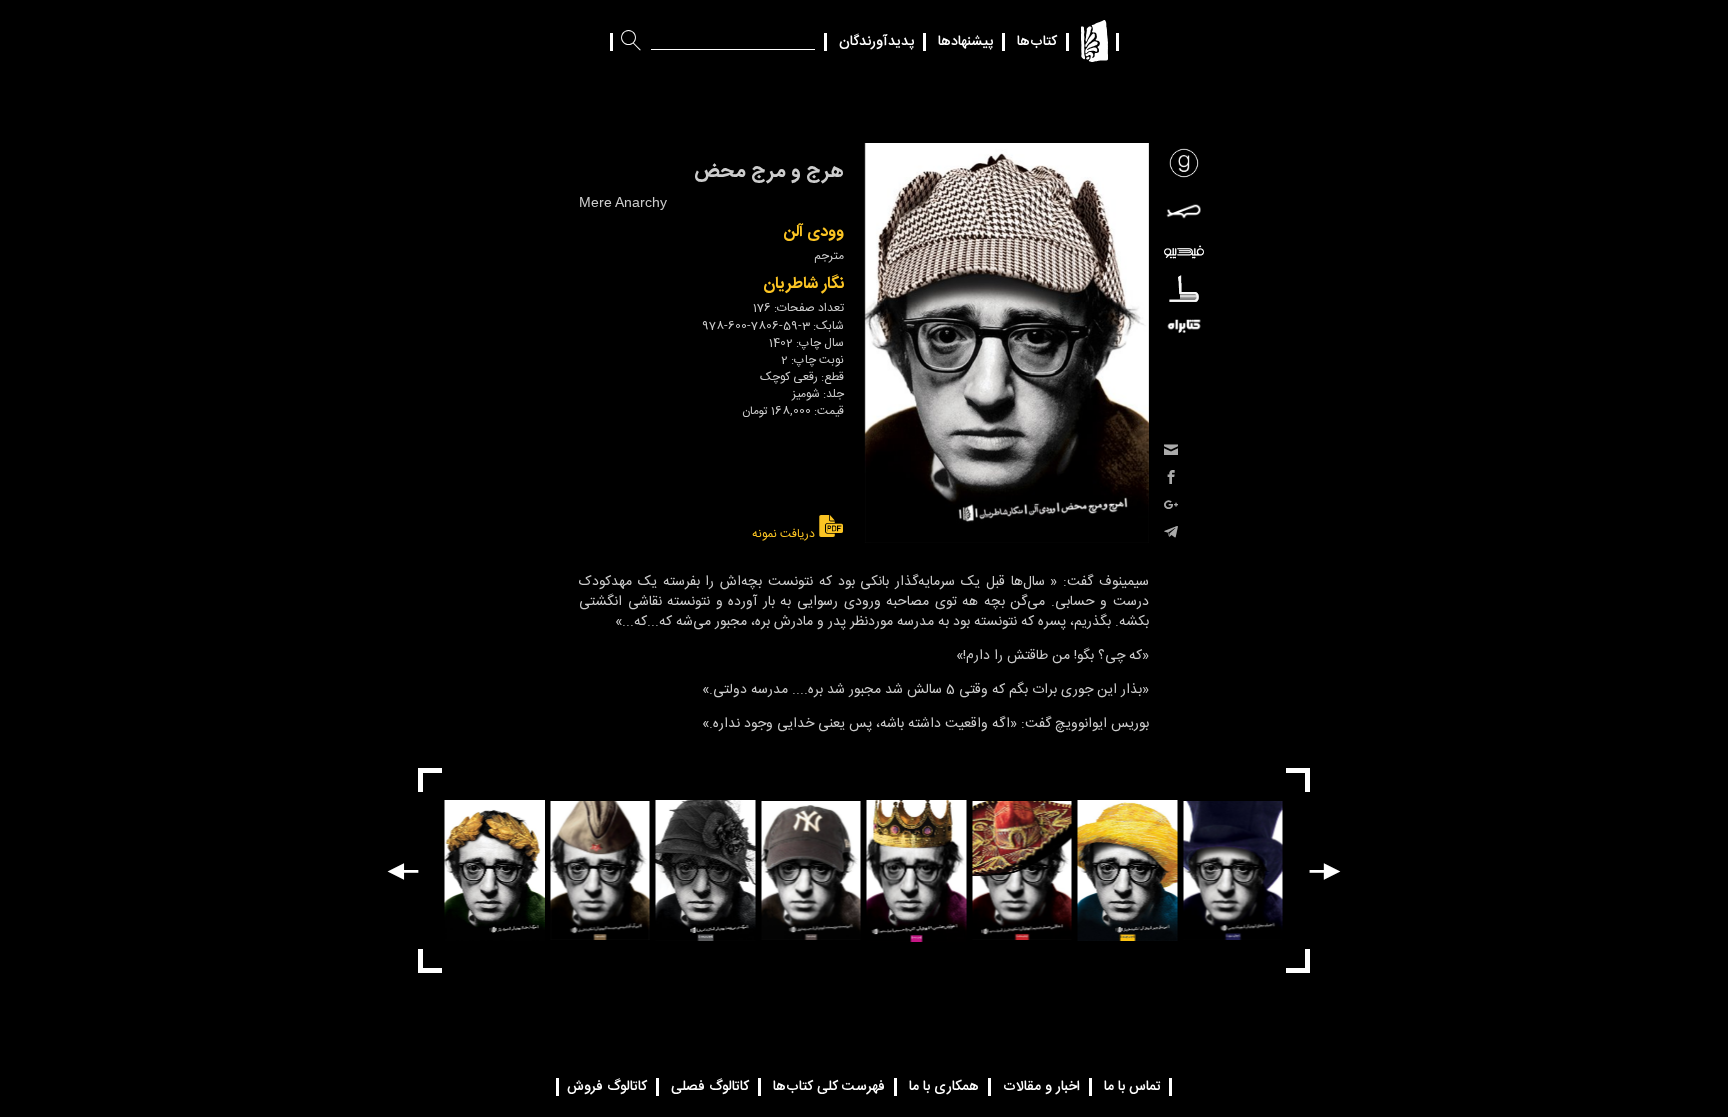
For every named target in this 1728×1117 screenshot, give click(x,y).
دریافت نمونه (785, 533)
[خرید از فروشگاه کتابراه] (1184, 325)
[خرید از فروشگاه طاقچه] (1184, 288)
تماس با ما (1132, 1087)
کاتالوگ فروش (607, 1087)
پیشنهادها (965, 42)
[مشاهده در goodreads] (1184, 163)
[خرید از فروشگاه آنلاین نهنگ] (1184, 211)
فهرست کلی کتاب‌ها (829, 1087)
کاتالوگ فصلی (710, 1087)
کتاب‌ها (1037, 42)
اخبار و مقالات (1041, 1087)
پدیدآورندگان (876, 42)
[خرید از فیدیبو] (1184, 252)
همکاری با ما (944, 1087)
